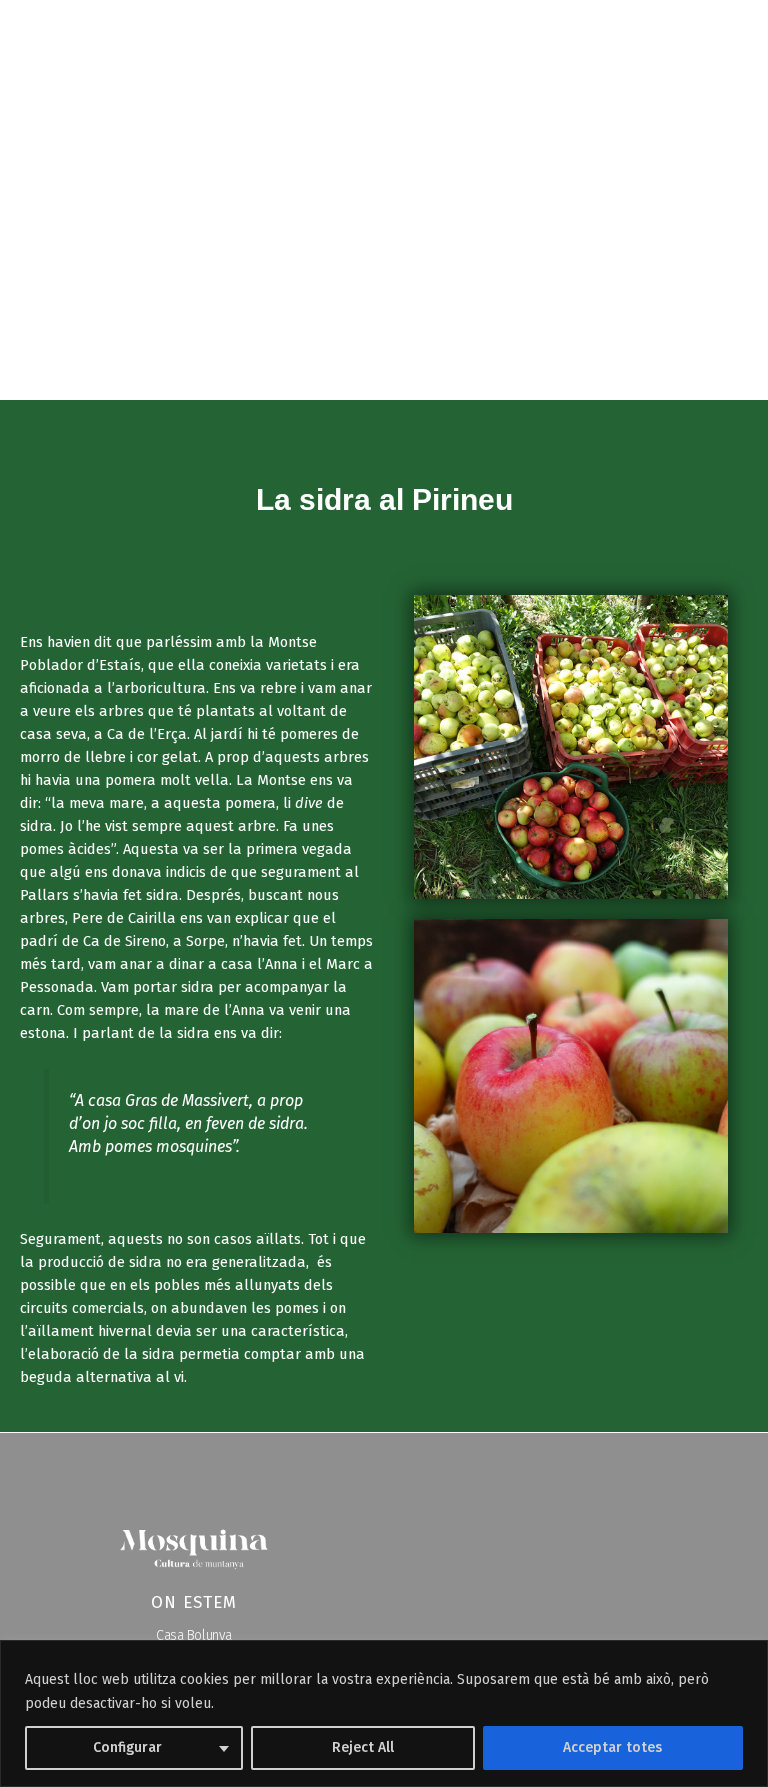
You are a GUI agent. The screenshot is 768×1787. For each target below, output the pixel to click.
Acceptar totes (612, 1747)
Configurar (127, 1747)
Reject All (363, 1747)
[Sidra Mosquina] (80, 39)
